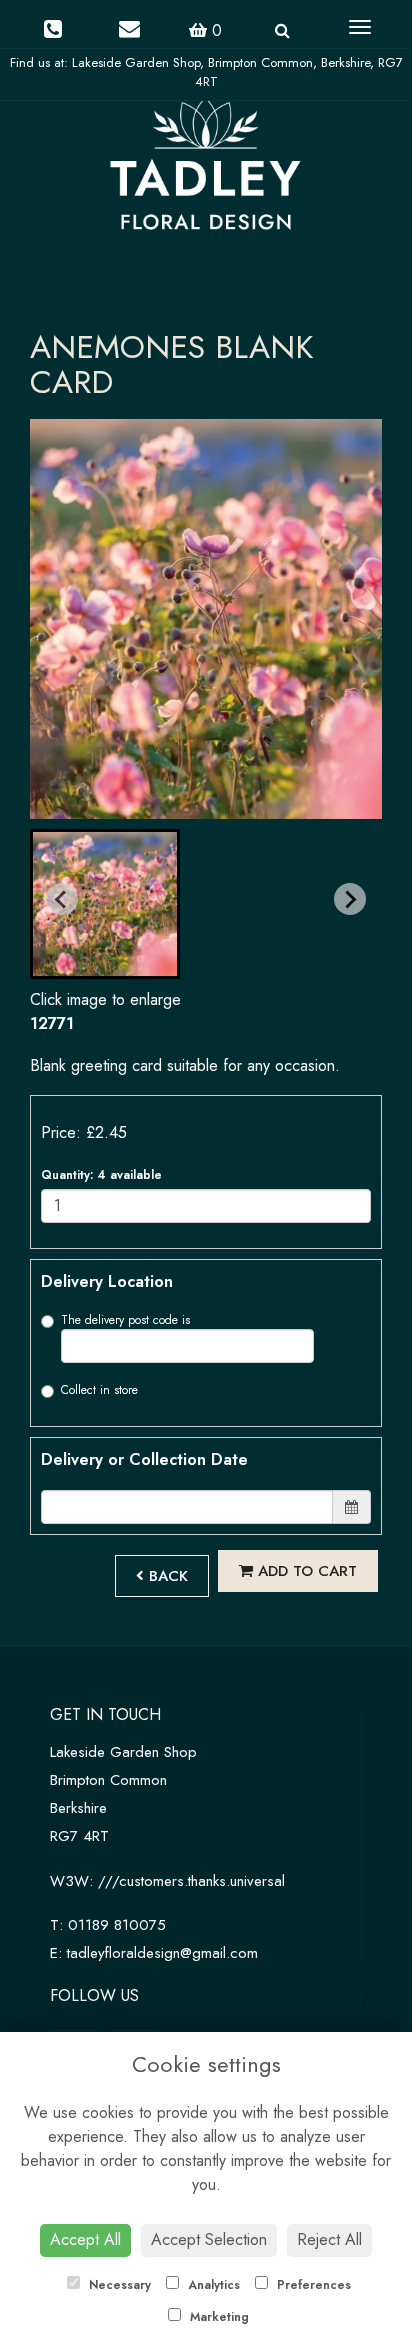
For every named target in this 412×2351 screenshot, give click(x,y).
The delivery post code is (125, 1320)
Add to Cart (305, 1571)
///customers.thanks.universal (191, 1881)
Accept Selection (209, 2239)
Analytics (212, 2285)
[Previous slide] (62, 899)
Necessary (118, 2285)
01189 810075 (117, 1925)
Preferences (312, 2285)
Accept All (85, 2239)
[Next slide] (350, 899)
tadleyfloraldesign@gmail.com (162, 1953)
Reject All (329, 2239)
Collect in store (99, 1390)
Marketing (217, 2317)
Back (166, 1576)
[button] (105, 904)
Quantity (101, 1175)
